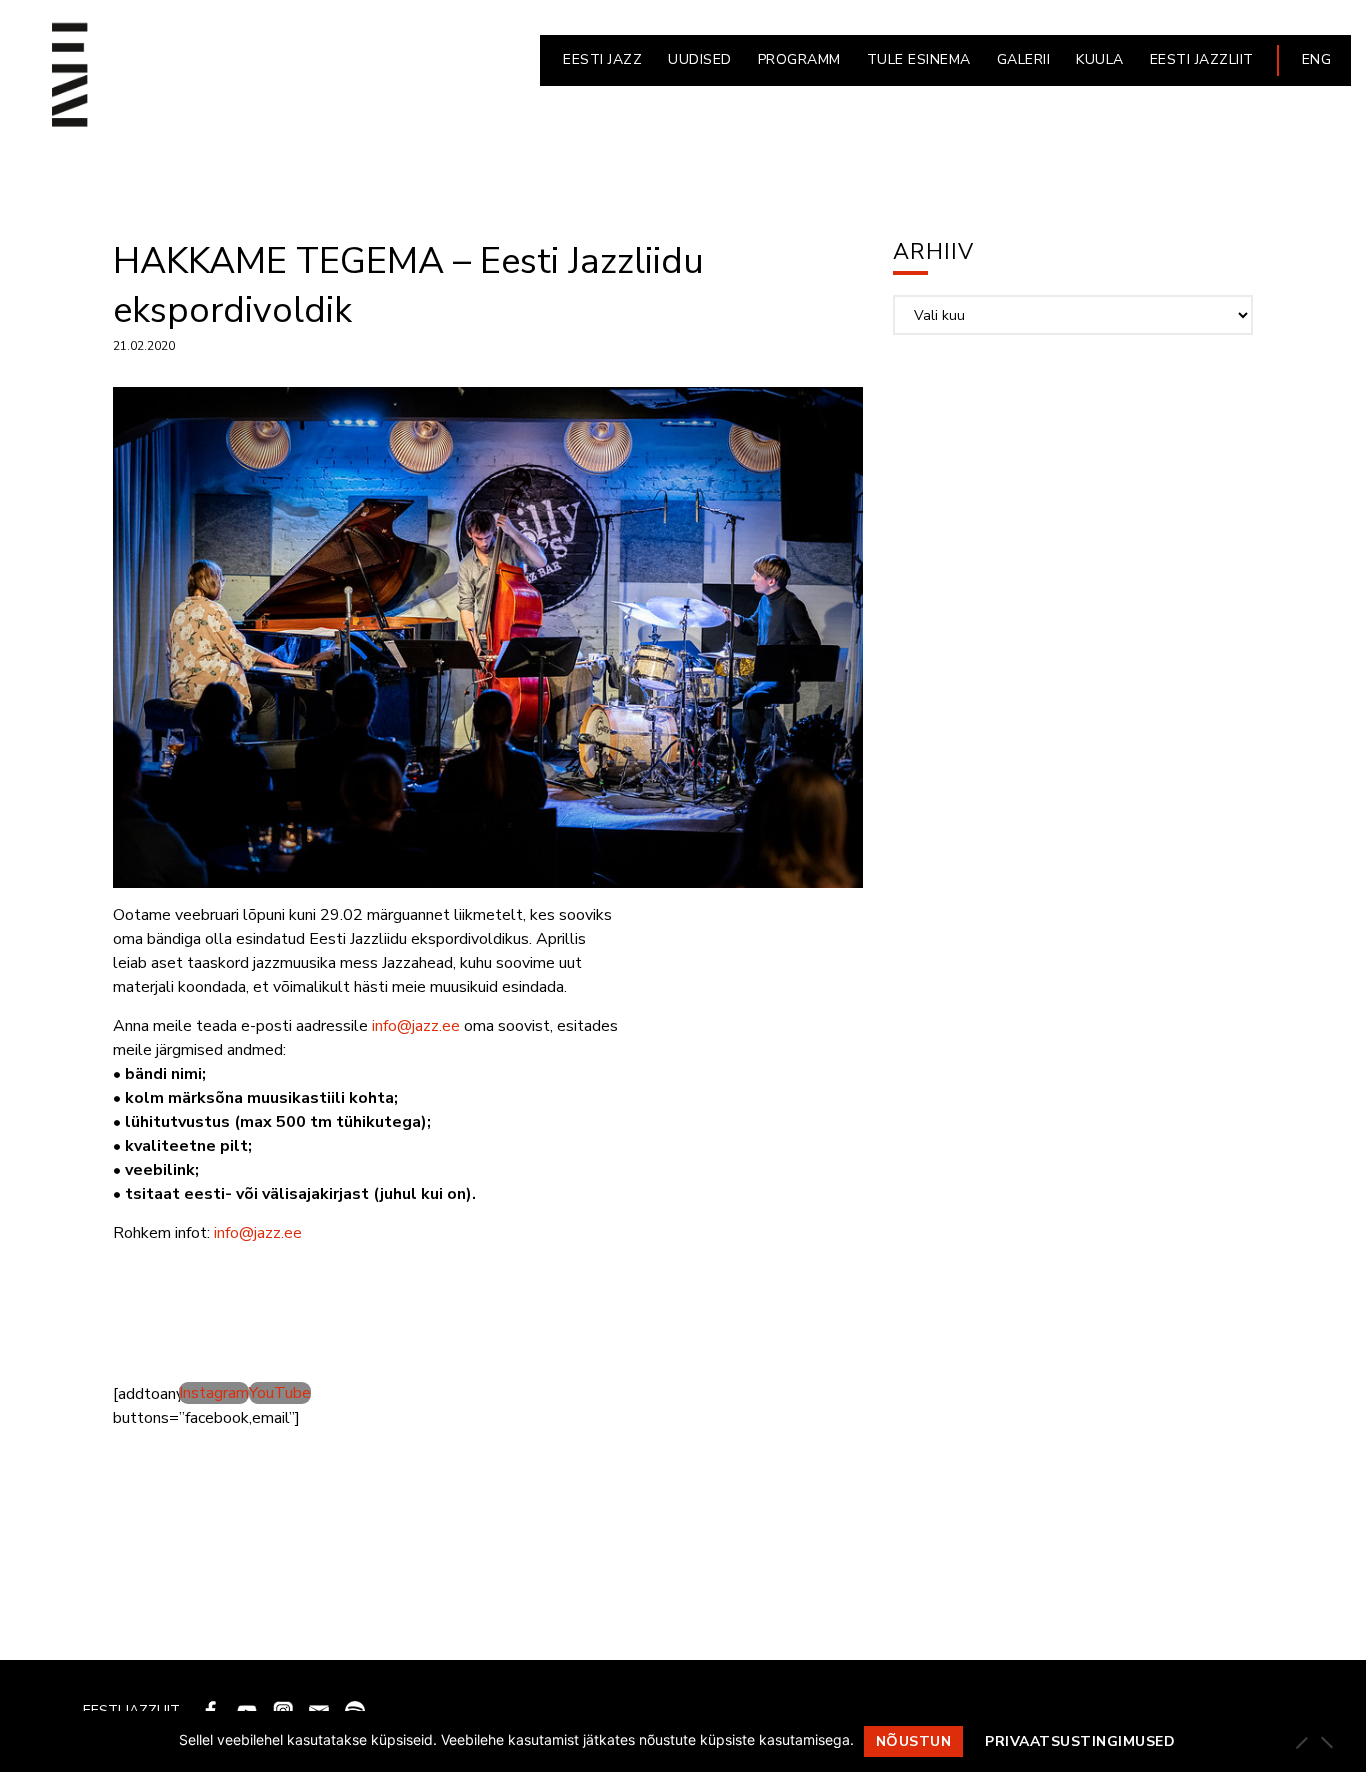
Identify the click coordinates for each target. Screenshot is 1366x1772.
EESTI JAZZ (602, 59)
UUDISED (700, 59)
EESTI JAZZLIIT (1202, 59)
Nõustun (914, 1741)
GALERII (1024, 59)
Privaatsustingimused (1080, 1741)
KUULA (1100, 59)
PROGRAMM (799, 59)
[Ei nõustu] (1326, 1742)
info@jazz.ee (416, 1026)
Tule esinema (919, 59)
